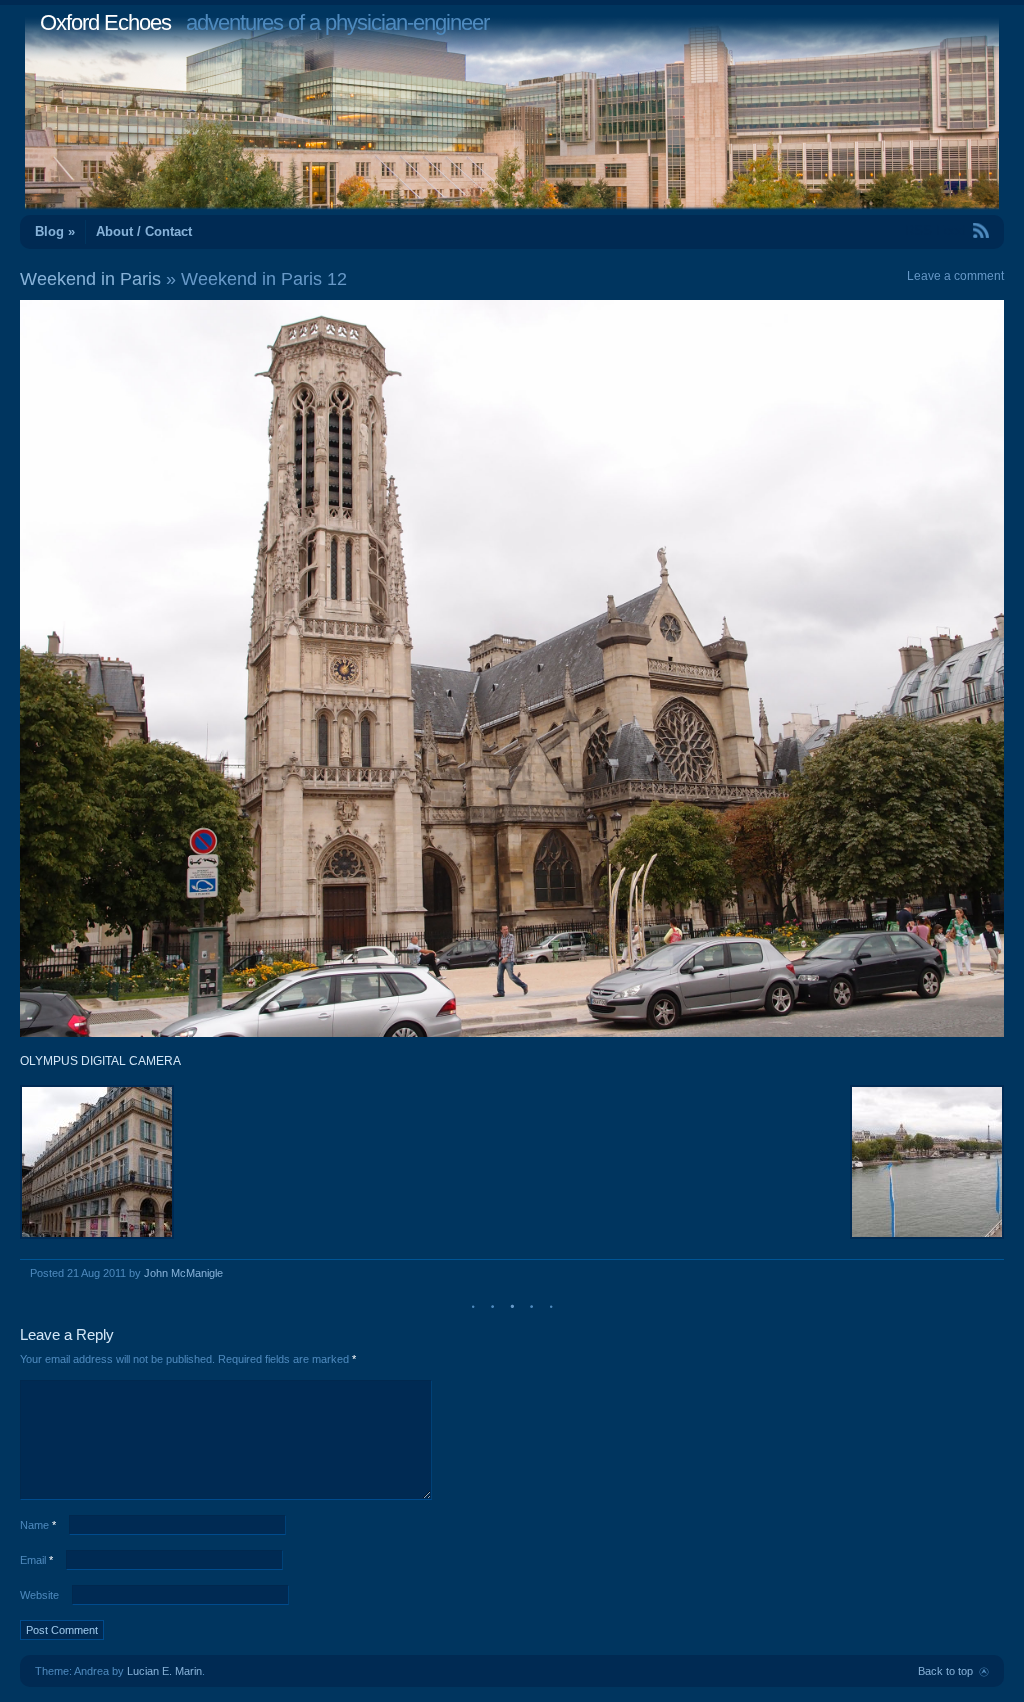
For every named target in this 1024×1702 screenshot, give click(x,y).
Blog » (55, 231)
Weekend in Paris (90, 279)
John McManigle (183, 1273)
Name (38, 1525)
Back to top (945, 1671)
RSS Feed (935, 230)
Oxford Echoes (105, 22)
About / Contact (144, 231)
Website (39, 1595)
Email (36, 1560)
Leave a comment (955, 276)
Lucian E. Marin (164, 1671)
